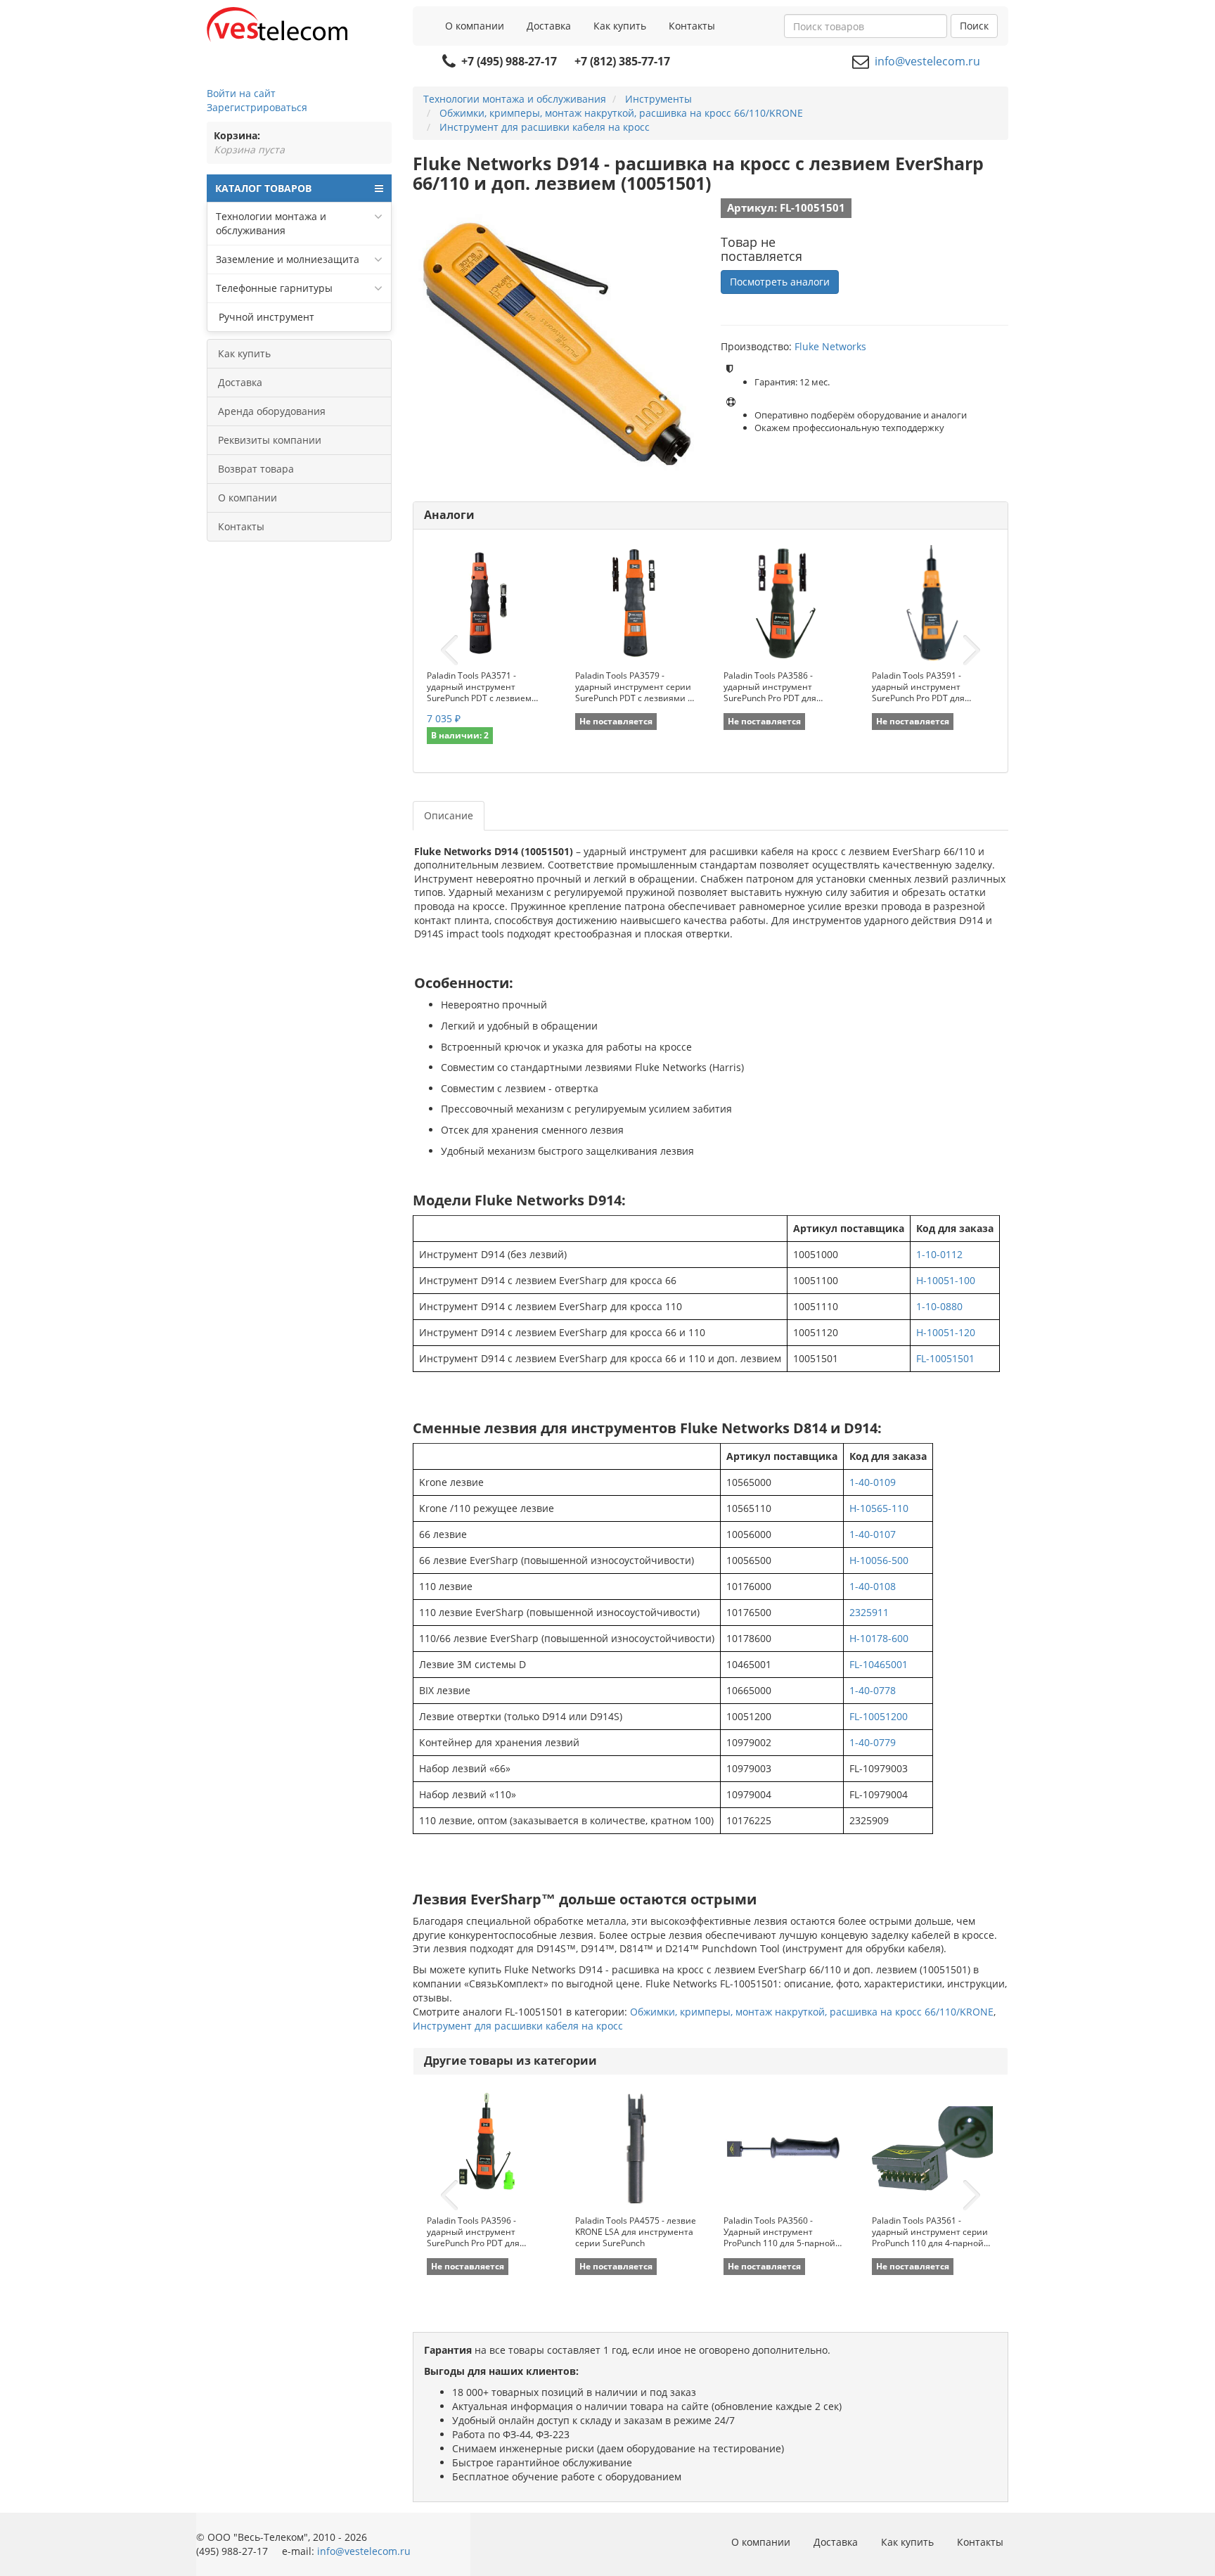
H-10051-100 (946, 1280)
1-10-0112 (939, 1254)
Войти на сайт (241, 93)
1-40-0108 (873, 1586)
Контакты (692, 26)
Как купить (620, 26)
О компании (475, 26)
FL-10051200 (879, 1716)
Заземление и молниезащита (288, 259)
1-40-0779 (873, 1742)
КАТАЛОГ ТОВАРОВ (263, 188)
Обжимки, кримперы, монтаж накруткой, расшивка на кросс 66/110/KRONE (812, 2012)
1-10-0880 (939, 1306)
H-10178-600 (879, 1638)
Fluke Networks (830, 346)
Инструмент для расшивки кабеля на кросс (518, 2026)
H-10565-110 (879, 1508)
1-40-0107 (873, 1534)
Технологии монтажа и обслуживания (271, 223)
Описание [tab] (449, 815)
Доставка (549, 26)
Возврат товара (256, 469)
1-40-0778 (873, 1690)
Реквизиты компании (270, 440)
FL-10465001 (879, 1664)
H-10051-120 (946, 1332)
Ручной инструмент (265, 317)
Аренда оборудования (272, 411)
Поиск (974, 26)
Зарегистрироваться (257, 107)
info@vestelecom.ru (927, 61)
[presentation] (449, 651)
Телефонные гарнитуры (274, 288)
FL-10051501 (945, 1358)
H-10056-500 (879, 1560)
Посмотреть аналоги (780, 282)
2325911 (869, 1612)
